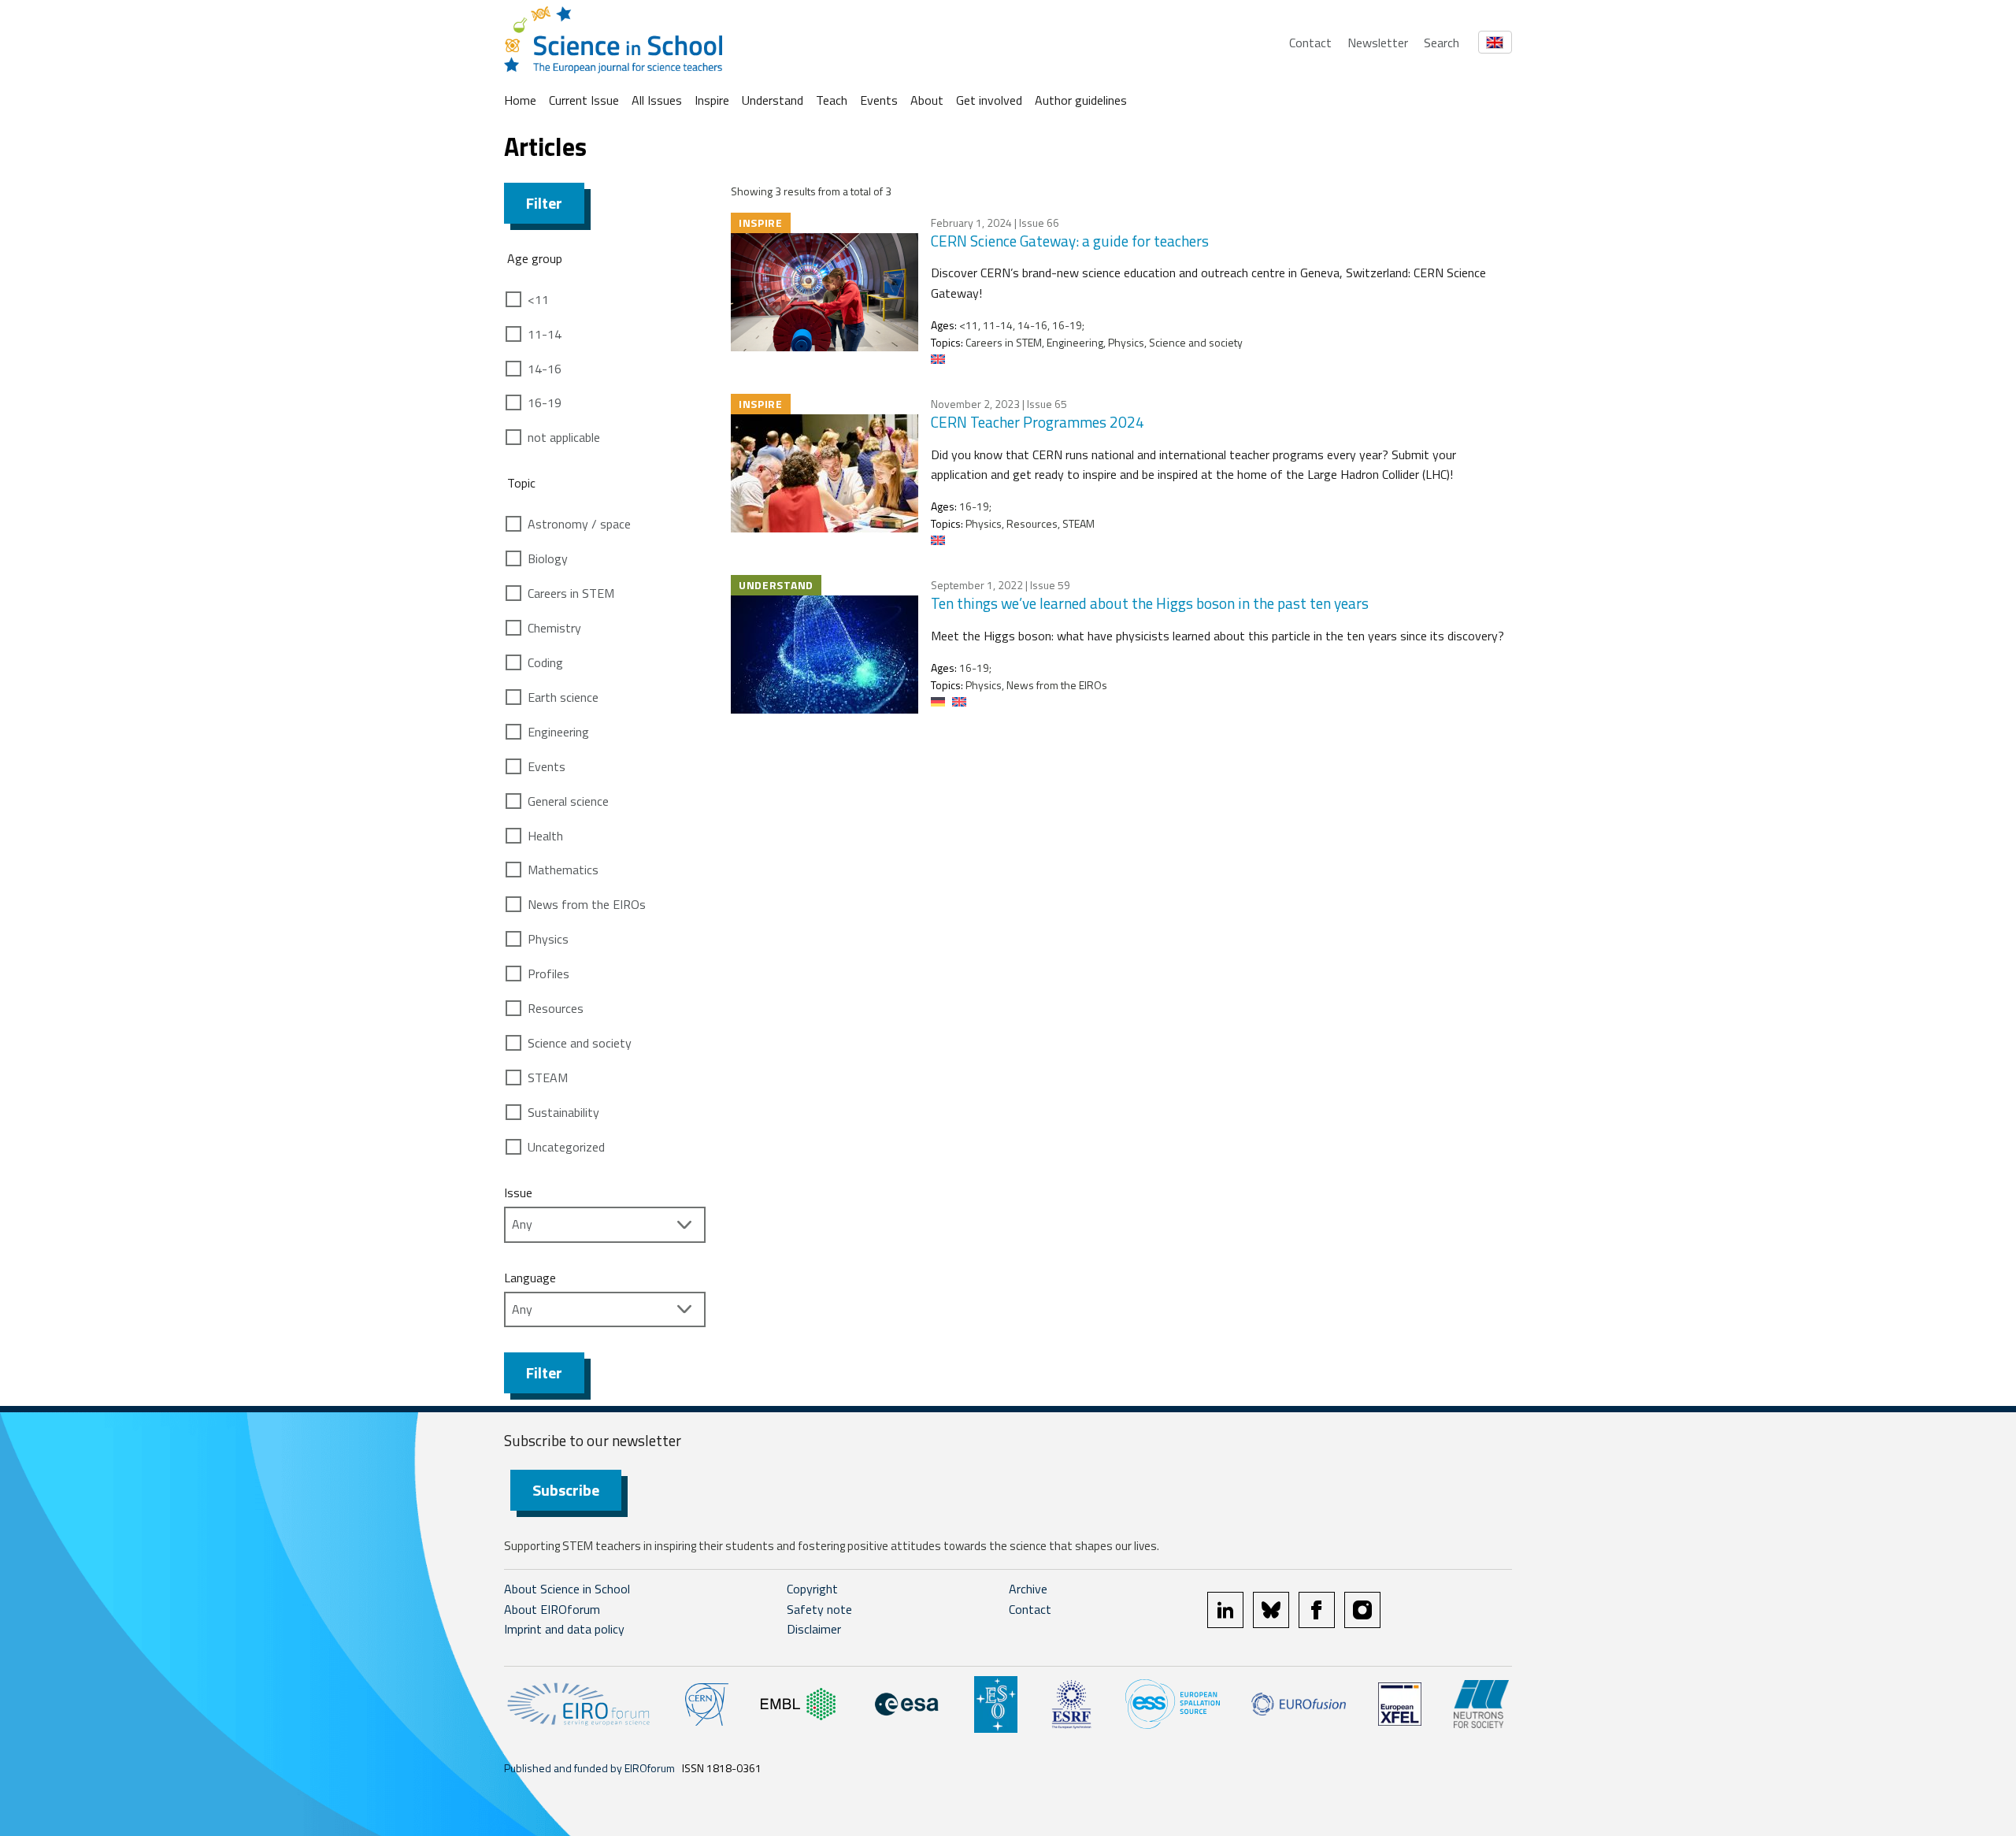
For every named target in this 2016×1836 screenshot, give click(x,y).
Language (530, 1278)
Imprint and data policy (564, 1629)
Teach (832, 100)
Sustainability (563, 1112)
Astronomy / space (579, 524)
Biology (548, 558)
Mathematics (563, 870)
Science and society (580, 1043)
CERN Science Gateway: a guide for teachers (1070, 241)
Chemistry (554, 628)
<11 (538, 299)
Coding (545, 662)
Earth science (563, 697)
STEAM (548, 1077)
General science (568, 801)
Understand (773, 100)
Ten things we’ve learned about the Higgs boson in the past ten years (1150, 603)
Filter (544, 203)
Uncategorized (566, 1147)
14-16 (545, 369)
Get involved (989, 100)
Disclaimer (814, 1629)
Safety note (819, 1609)
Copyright (812, 1589)
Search (1442, 43)
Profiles (548, 974)
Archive (1028, 1589)
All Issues (657, 100)
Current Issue (584, 100)
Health (545, 836)
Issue (518, 1192)
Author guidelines (1081, 100)
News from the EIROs (587, 904)
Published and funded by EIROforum (589, 1768)
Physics (548, 939)
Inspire (712, 100)
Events (879, 100)
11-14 (545, 334)
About (927, 100)
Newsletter (1378, 43)
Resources (556, 1008)
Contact (1310, 43)
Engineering (558, 732)
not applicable (564, 437)
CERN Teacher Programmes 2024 (1038, 422)
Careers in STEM (571, 593)
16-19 (545, 402)
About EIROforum (552, 1609)
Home (520, 100)
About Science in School (567, 1589)
